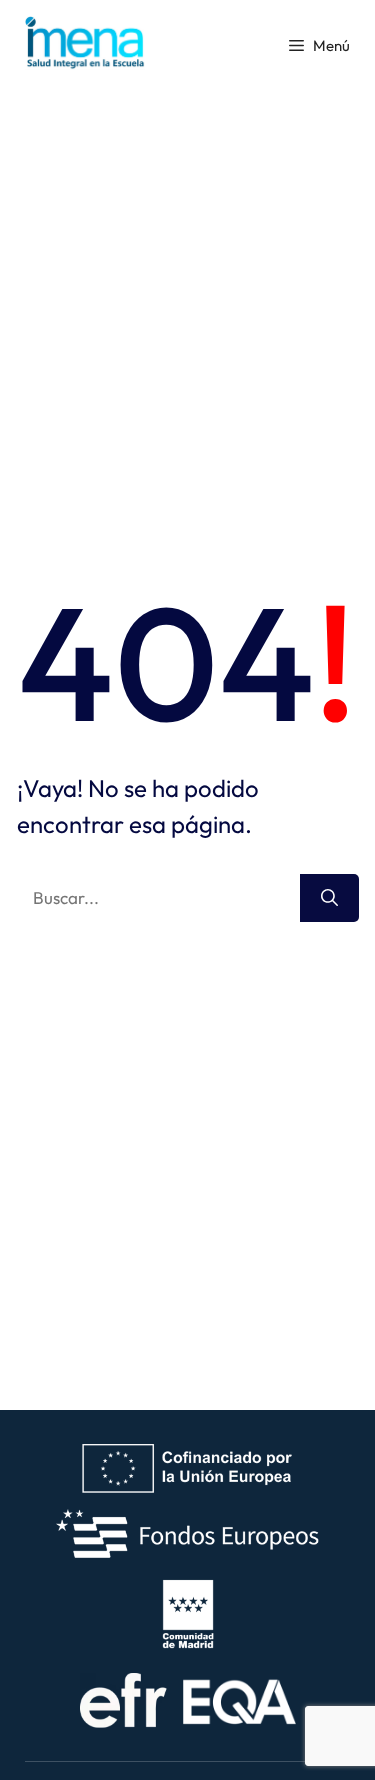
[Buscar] (329, 898)
